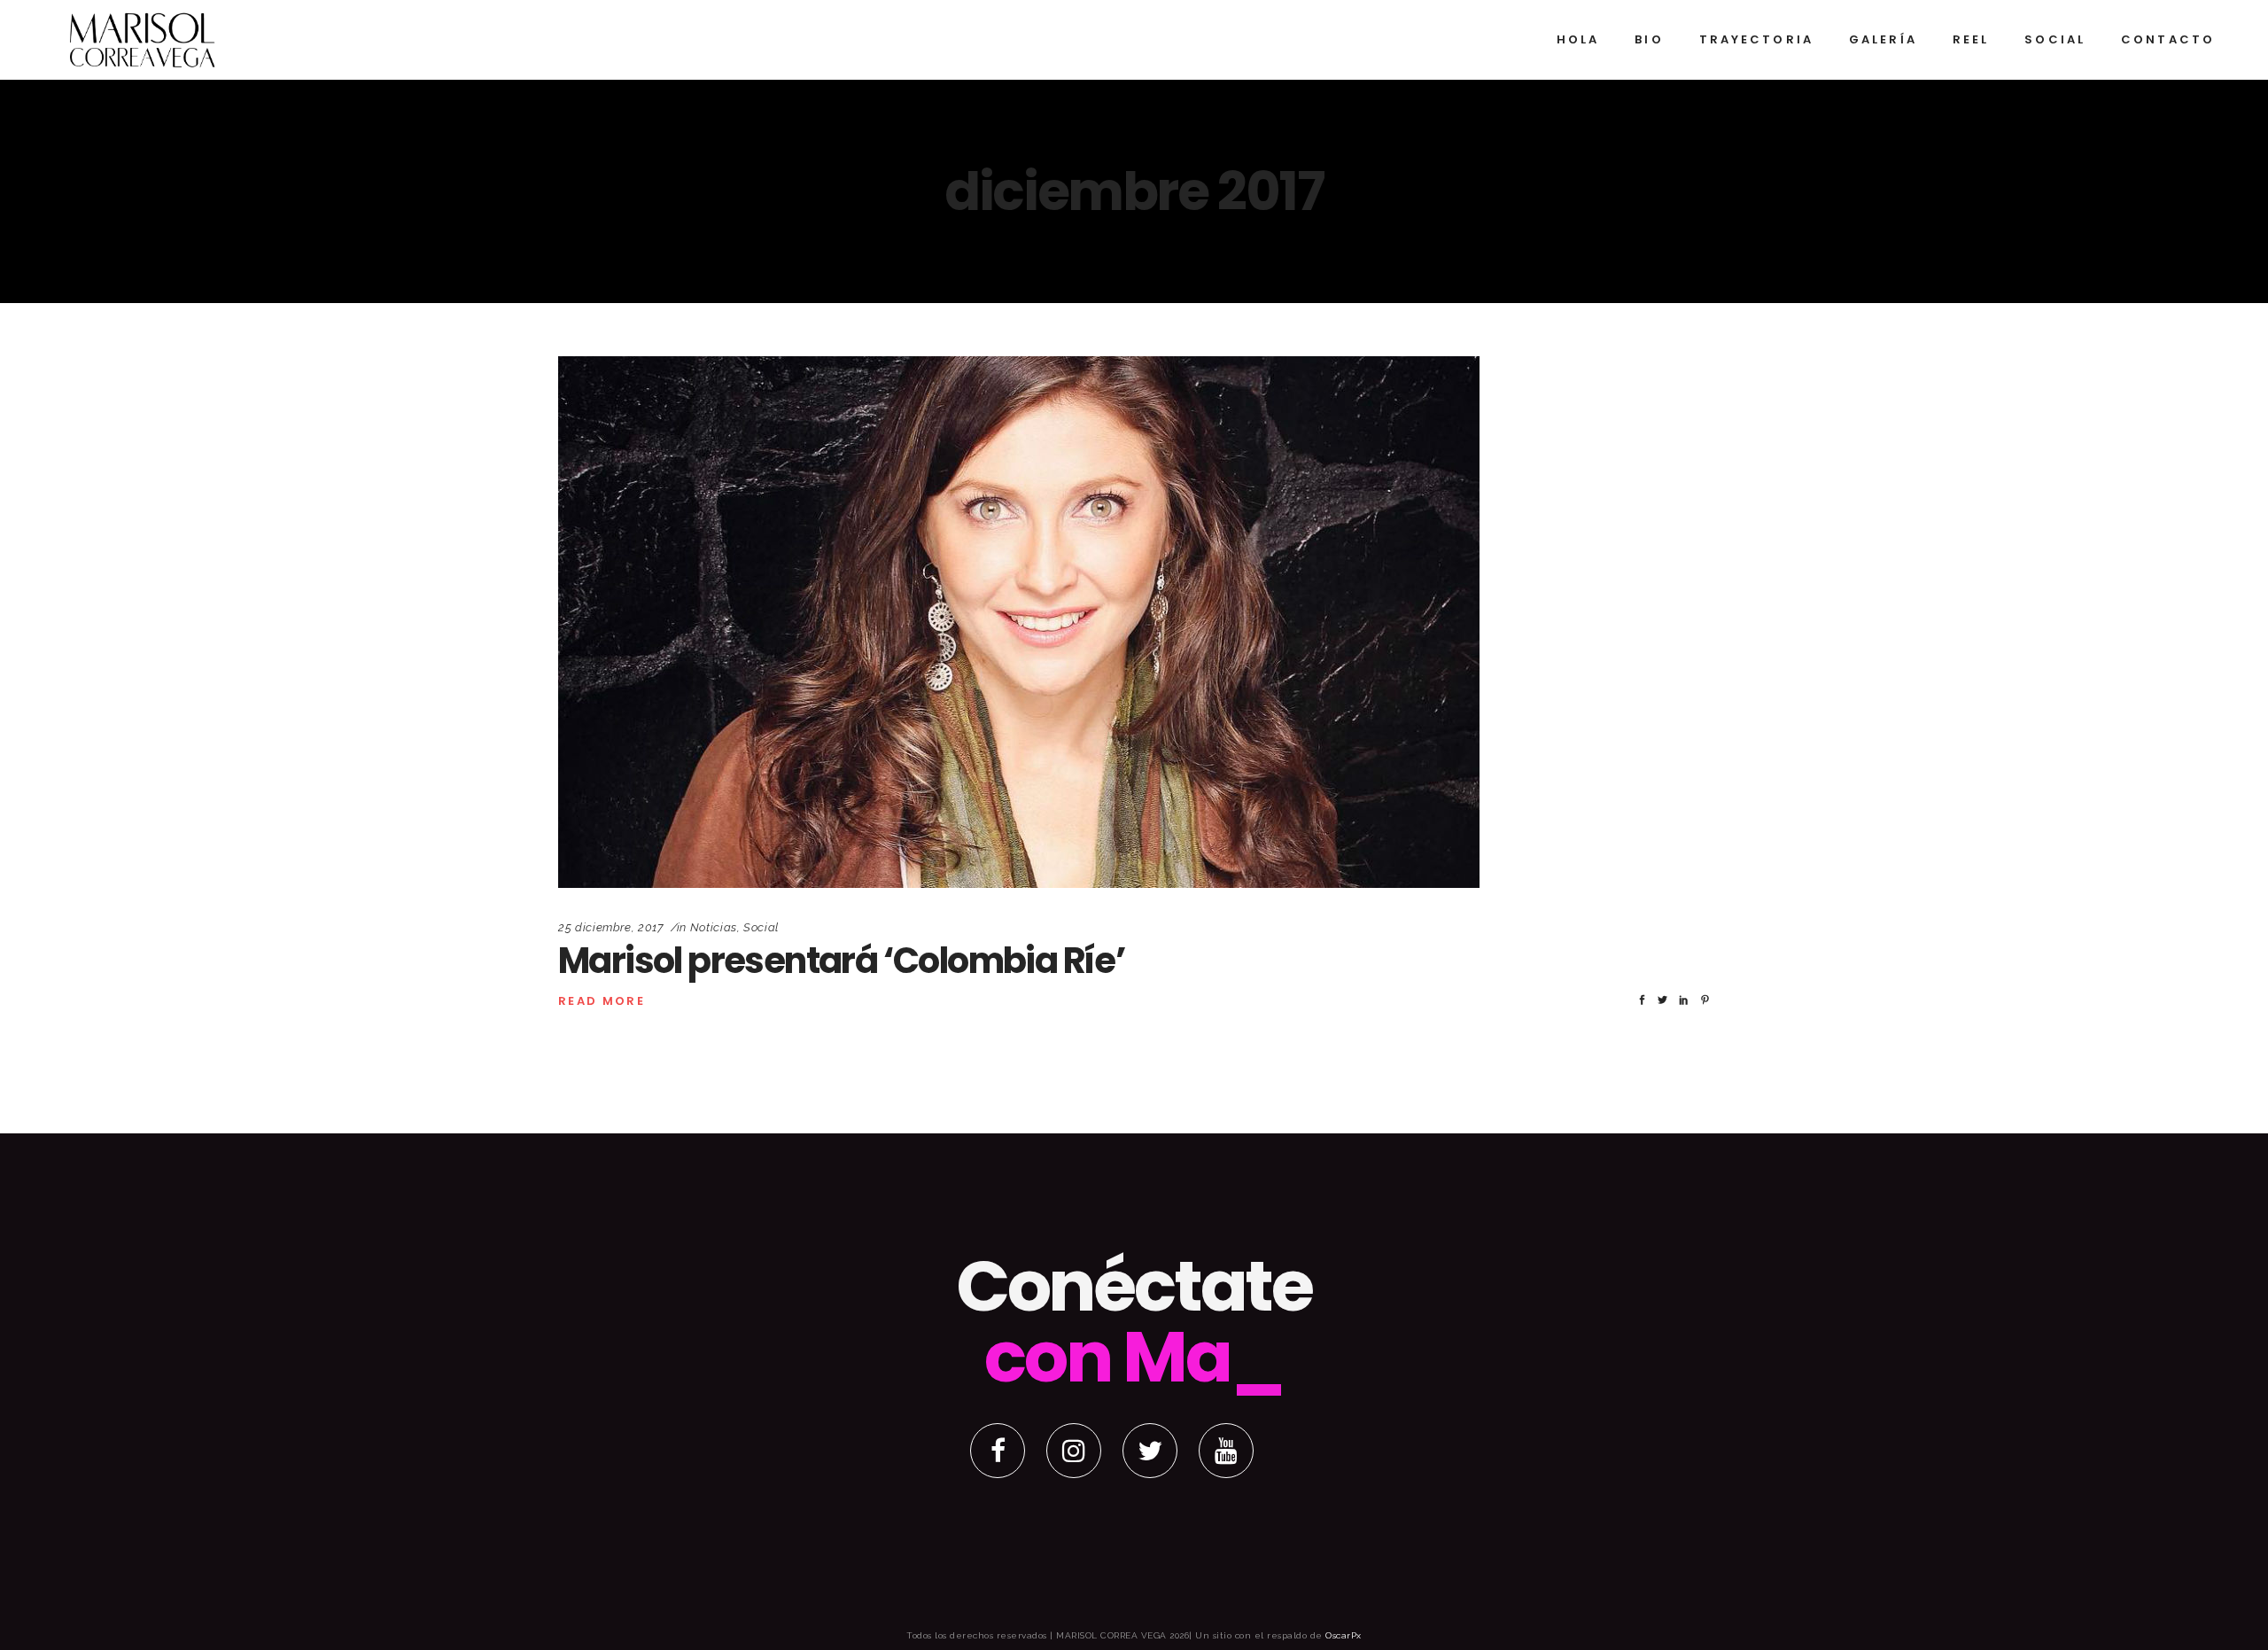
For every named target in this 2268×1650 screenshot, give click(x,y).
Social (761, 927)
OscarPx (1344, 1635)
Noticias (714, 927)
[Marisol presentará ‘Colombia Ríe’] (1019, 622)
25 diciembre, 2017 (611, 927)
